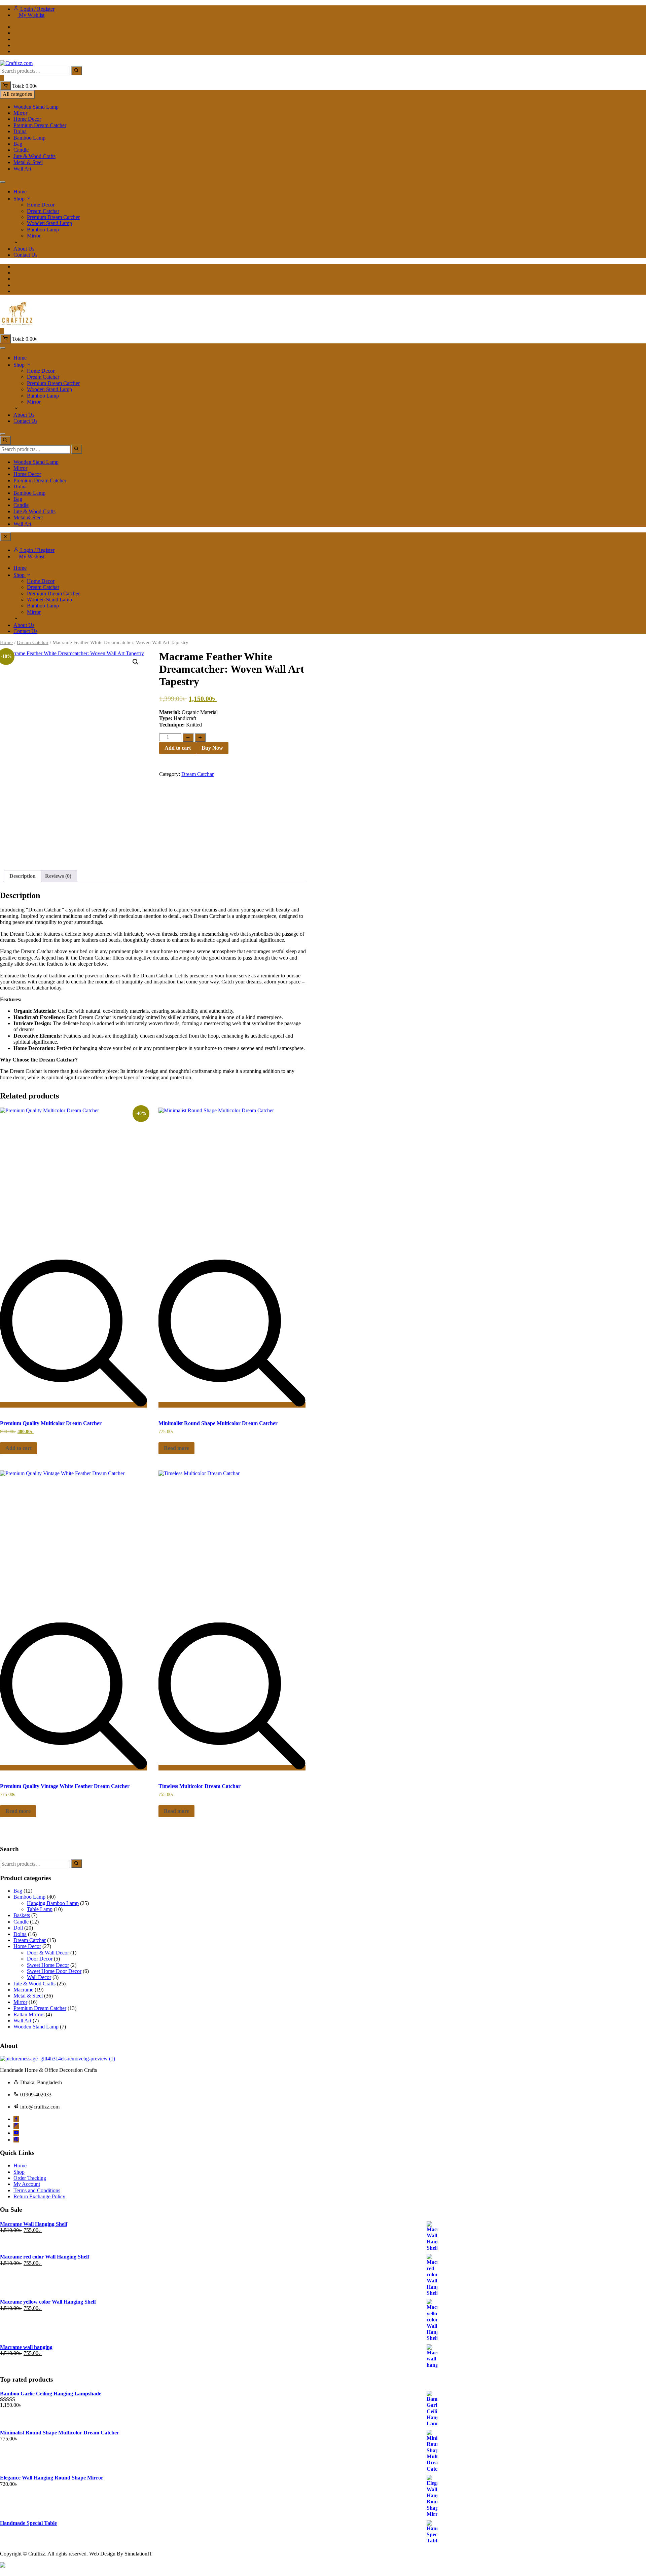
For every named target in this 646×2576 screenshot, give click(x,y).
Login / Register (37, 9)
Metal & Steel (28, 162)
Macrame (23, 1990)
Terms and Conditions (37, 2190)
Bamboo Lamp (29, 138)
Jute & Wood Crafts (34, 156)
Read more (176, 1448)
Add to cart (178, 748)
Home (20, 192)
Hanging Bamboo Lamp (53, 1903)
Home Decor (27, 119)
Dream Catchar (43, 211)
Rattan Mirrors (29, 2014)
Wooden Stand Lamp (36, 107)
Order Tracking (30, 2178)
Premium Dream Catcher (40, 125)
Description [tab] (23, 876)
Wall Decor (39, 1977)
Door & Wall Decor (48, 1953)
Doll (18, 1928)
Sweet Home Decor (48, 1965)
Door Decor (40, 1959)
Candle (21, 150)
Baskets (22, 1915)
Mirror (20, 113)
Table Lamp (40, 1909)
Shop (19, 199)
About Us (24, 249)
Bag (18, 144)
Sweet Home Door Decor (54, 1971)
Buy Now (212, 748)
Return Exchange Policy (39, 2196)
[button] (136, 662)
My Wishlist (31, 15)
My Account (27, 2184)
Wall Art (22, 169)
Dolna (20, 131)
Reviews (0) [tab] (58, 876)
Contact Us (25, 255)
